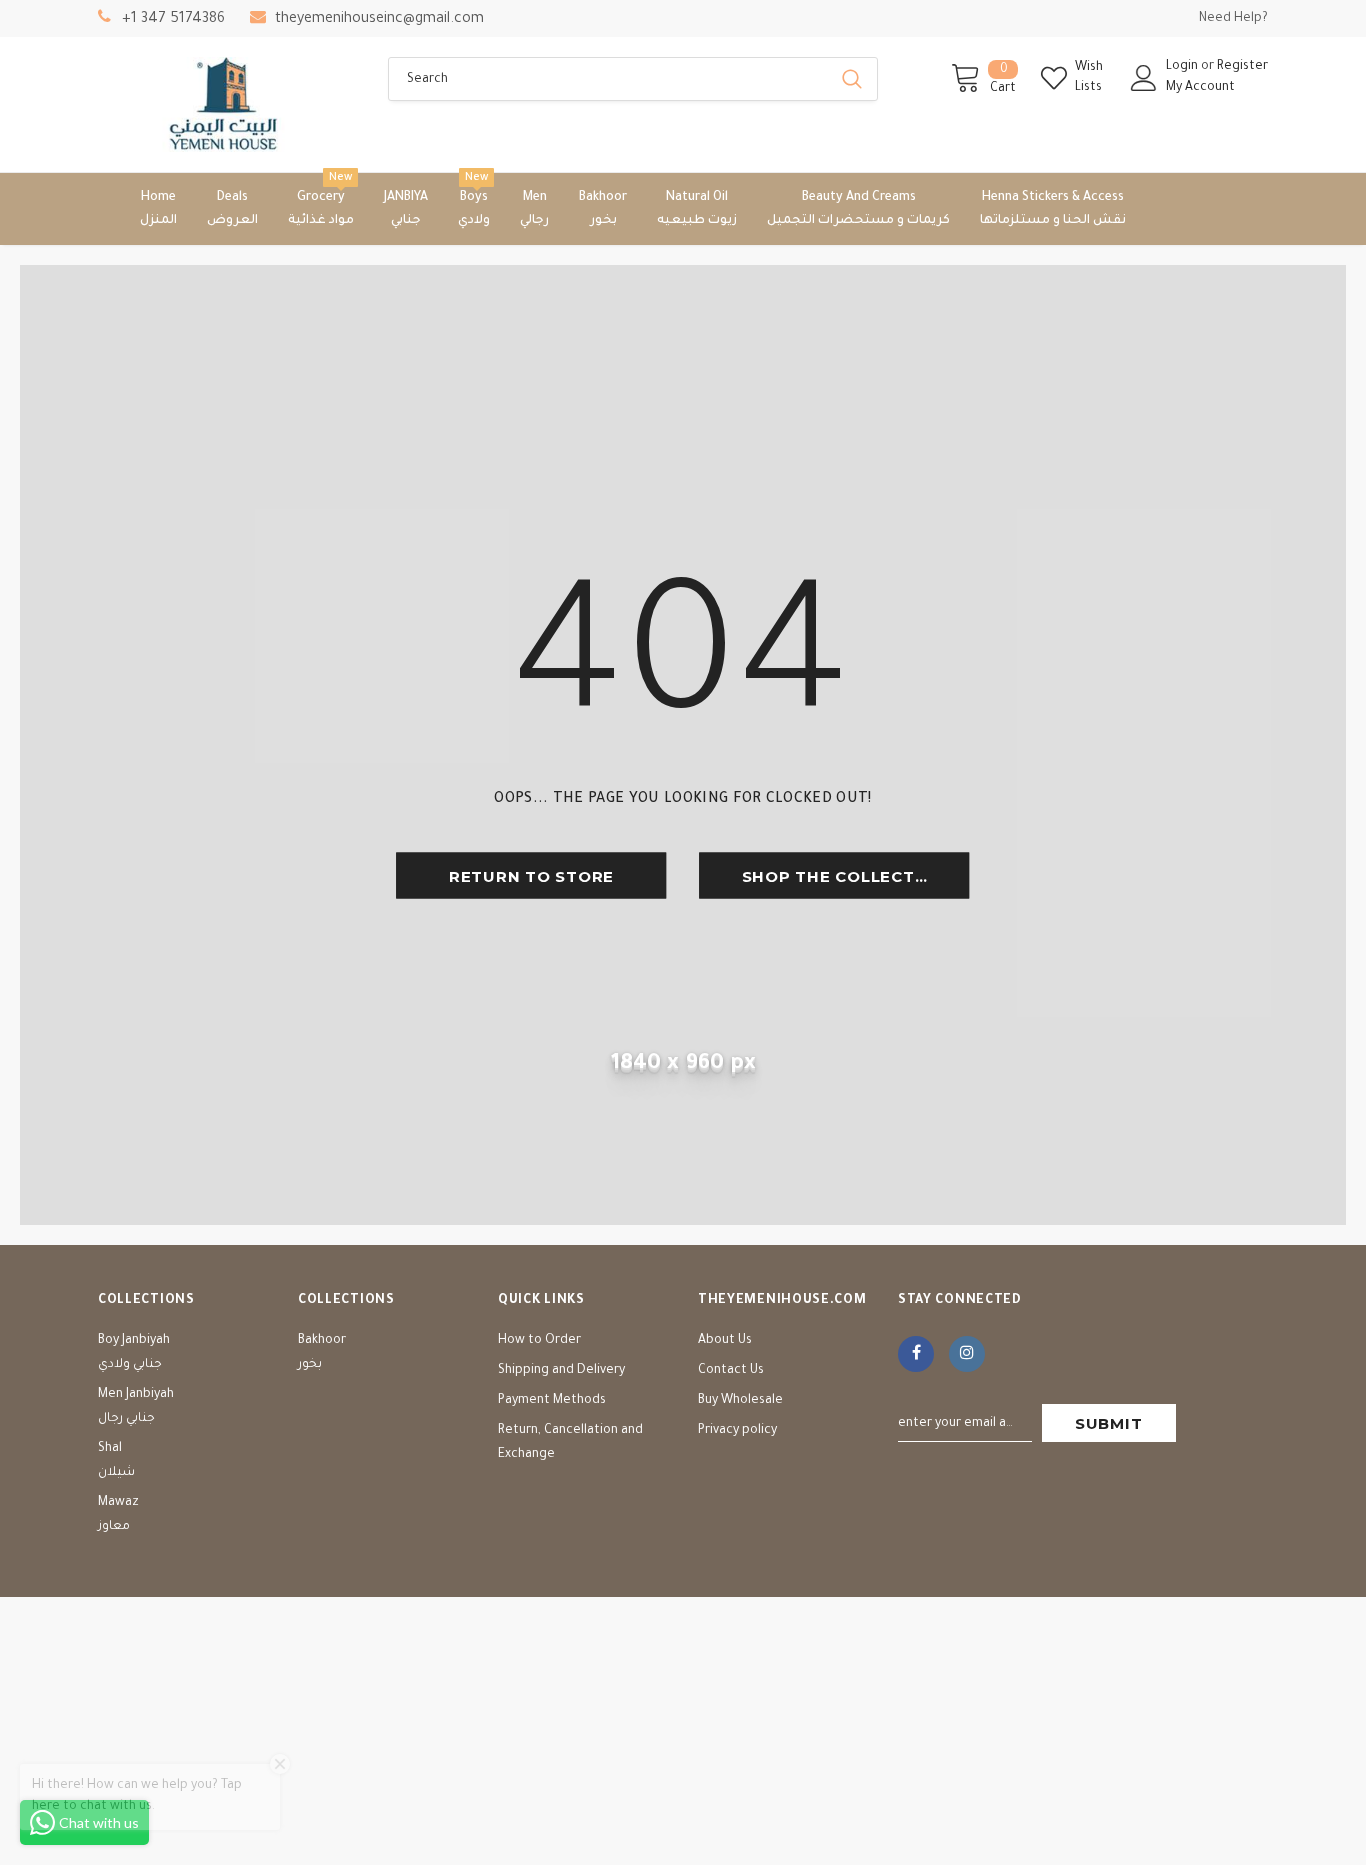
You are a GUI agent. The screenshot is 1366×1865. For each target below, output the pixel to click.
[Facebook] (916, 1354)
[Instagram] (967, 1354)
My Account (1200, 88)
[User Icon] (1144, 78)
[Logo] (228, 104)
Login (1183, 67)
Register (1242, 67)
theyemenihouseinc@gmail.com (379, 20)
